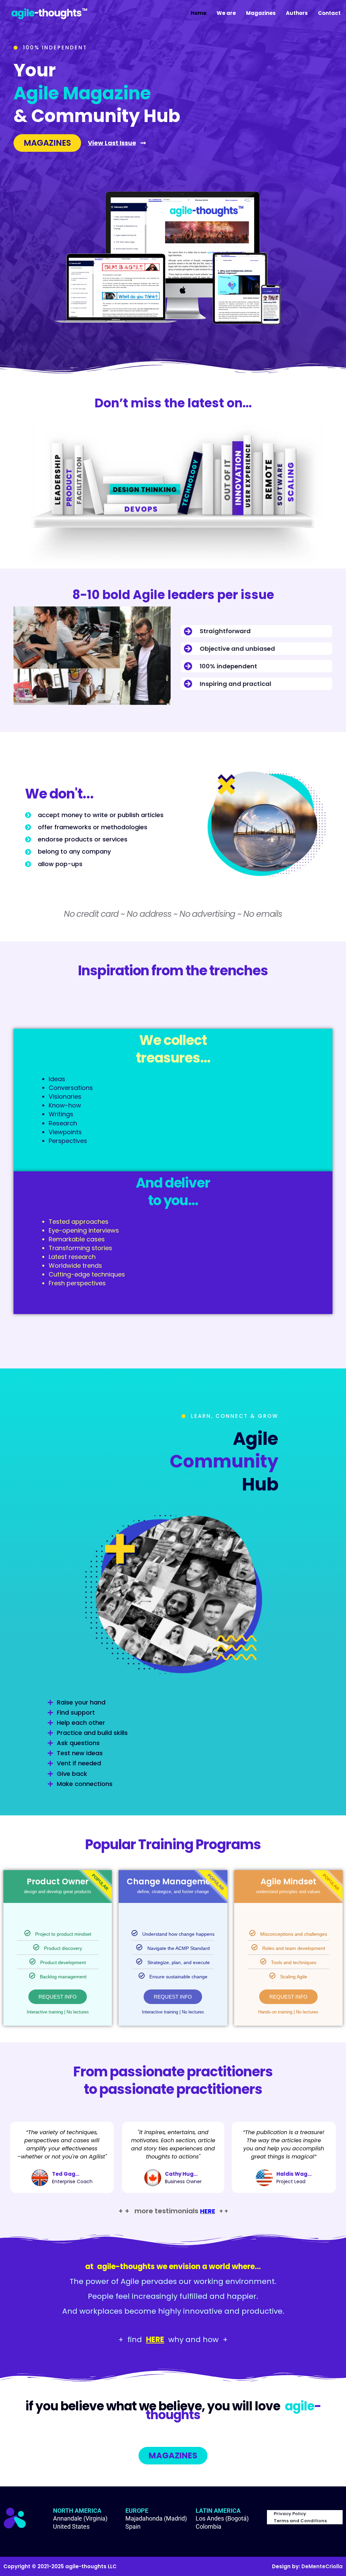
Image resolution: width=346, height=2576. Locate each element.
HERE (208, 2211)
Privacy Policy (290, 2514)
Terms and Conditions (300, 2521)
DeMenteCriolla (322, 2566)
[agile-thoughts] (49, 13)
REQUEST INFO (58, 1997)
